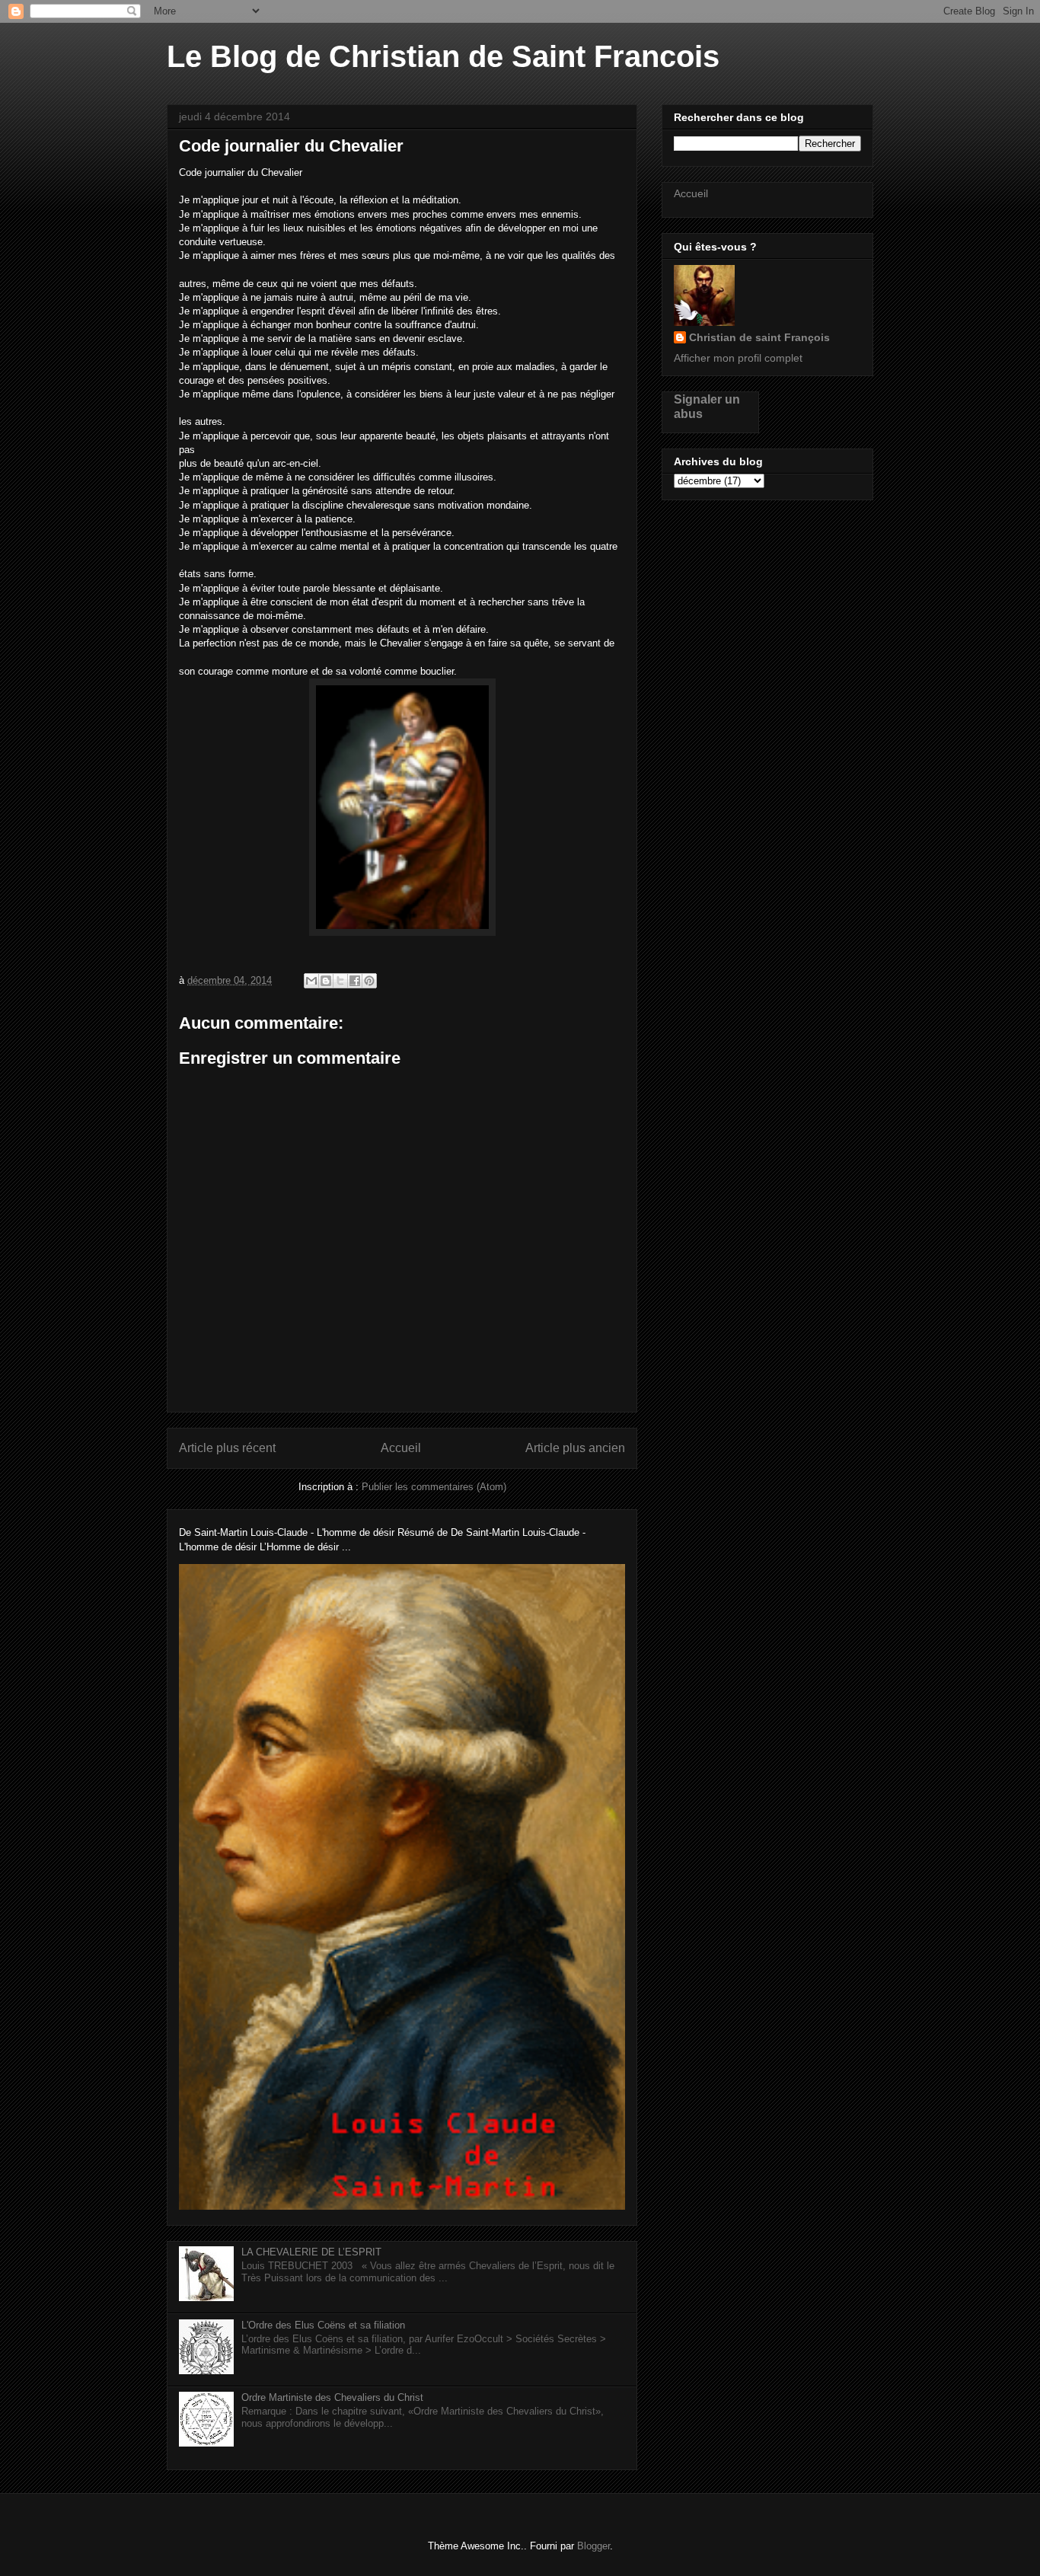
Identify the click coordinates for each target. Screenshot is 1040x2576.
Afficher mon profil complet (738, 358)
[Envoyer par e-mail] (311, 981)
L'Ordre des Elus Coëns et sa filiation (323, 2325)
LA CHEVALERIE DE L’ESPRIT (311, 2252)
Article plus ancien (575, 1448)
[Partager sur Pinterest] (369, 981)
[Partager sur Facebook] (355, 981)
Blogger (593, 2546)
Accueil (401, 1448)
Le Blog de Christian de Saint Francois (443, 56)
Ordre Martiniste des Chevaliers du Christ (332, 2397)
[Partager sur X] (340, 981)
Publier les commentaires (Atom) (434, 1487)
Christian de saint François (759, 337)
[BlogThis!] (326, 981)
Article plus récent (227, 1448)
